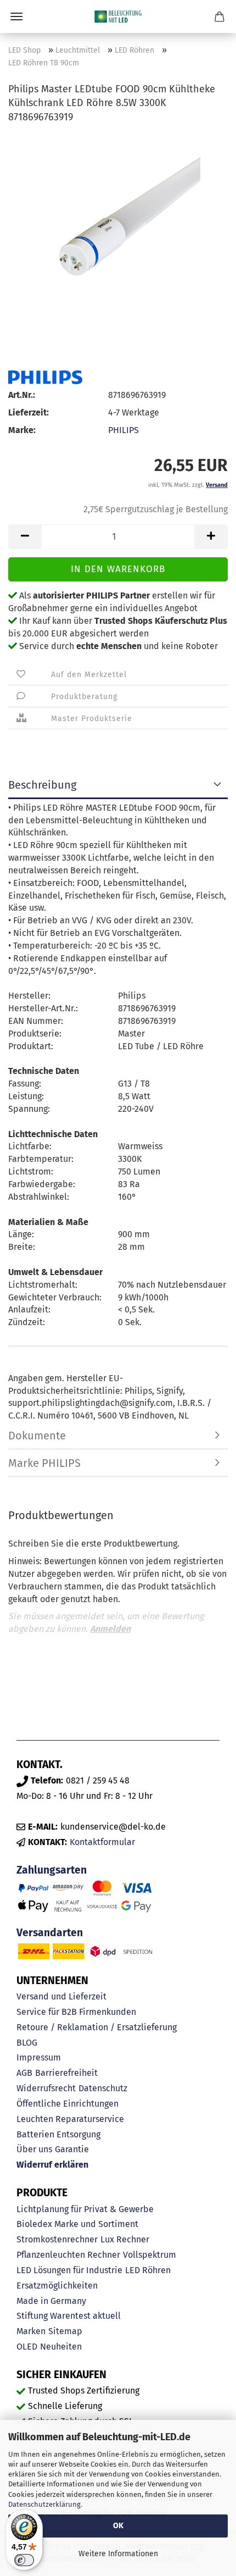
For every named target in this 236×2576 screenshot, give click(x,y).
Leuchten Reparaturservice (70, 2119)
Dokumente (37, 1436)
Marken (31, 2331)
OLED (27, 2347)
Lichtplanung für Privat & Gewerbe (85, 2209)
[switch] (24, 2560)
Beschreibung (42, 785)
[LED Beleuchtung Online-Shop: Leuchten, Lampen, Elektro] (118, 16)
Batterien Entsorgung (58, 2134)
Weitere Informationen (118, 2554)
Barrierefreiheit (66, 2073)
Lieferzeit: (29, 412)
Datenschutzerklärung (44, 2504)
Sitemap (65, 2331)
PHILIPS (123, 430)
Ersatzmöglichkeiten (57, 2286)
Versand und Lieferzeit (61, 1996)
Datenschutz (103, 2088)
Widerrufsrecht (46, 2088)
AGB (24, 2073)
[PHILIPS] (45, 377)
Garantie (72, 2149)
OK (118, 2526)
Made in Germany (51, 2301)
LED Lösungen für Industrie (69, 2270)
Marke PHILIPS (44, 1463)
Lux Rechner (125, 2239)
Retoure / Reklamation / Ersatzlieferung (97, 2027)
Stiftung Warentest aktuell (69, 2316)
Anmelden (110, 1629)
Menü (16, 16)
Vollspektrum (150, 2255)
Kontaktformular (102, 1842)
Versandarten (50, 1933)
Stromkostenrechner (57, 2239)
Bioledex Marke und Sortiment (77, 2224)
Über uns (34, 2149)
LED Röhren (148, 2270)
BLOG (27, 2043)
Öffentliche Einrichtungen (68, 2104)
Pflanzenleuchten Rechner (68, 2255)
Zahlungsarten (52, 1870)
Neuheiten (61, 2347)
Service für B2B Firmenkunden (76, 2012)
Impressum (39, 2057)
